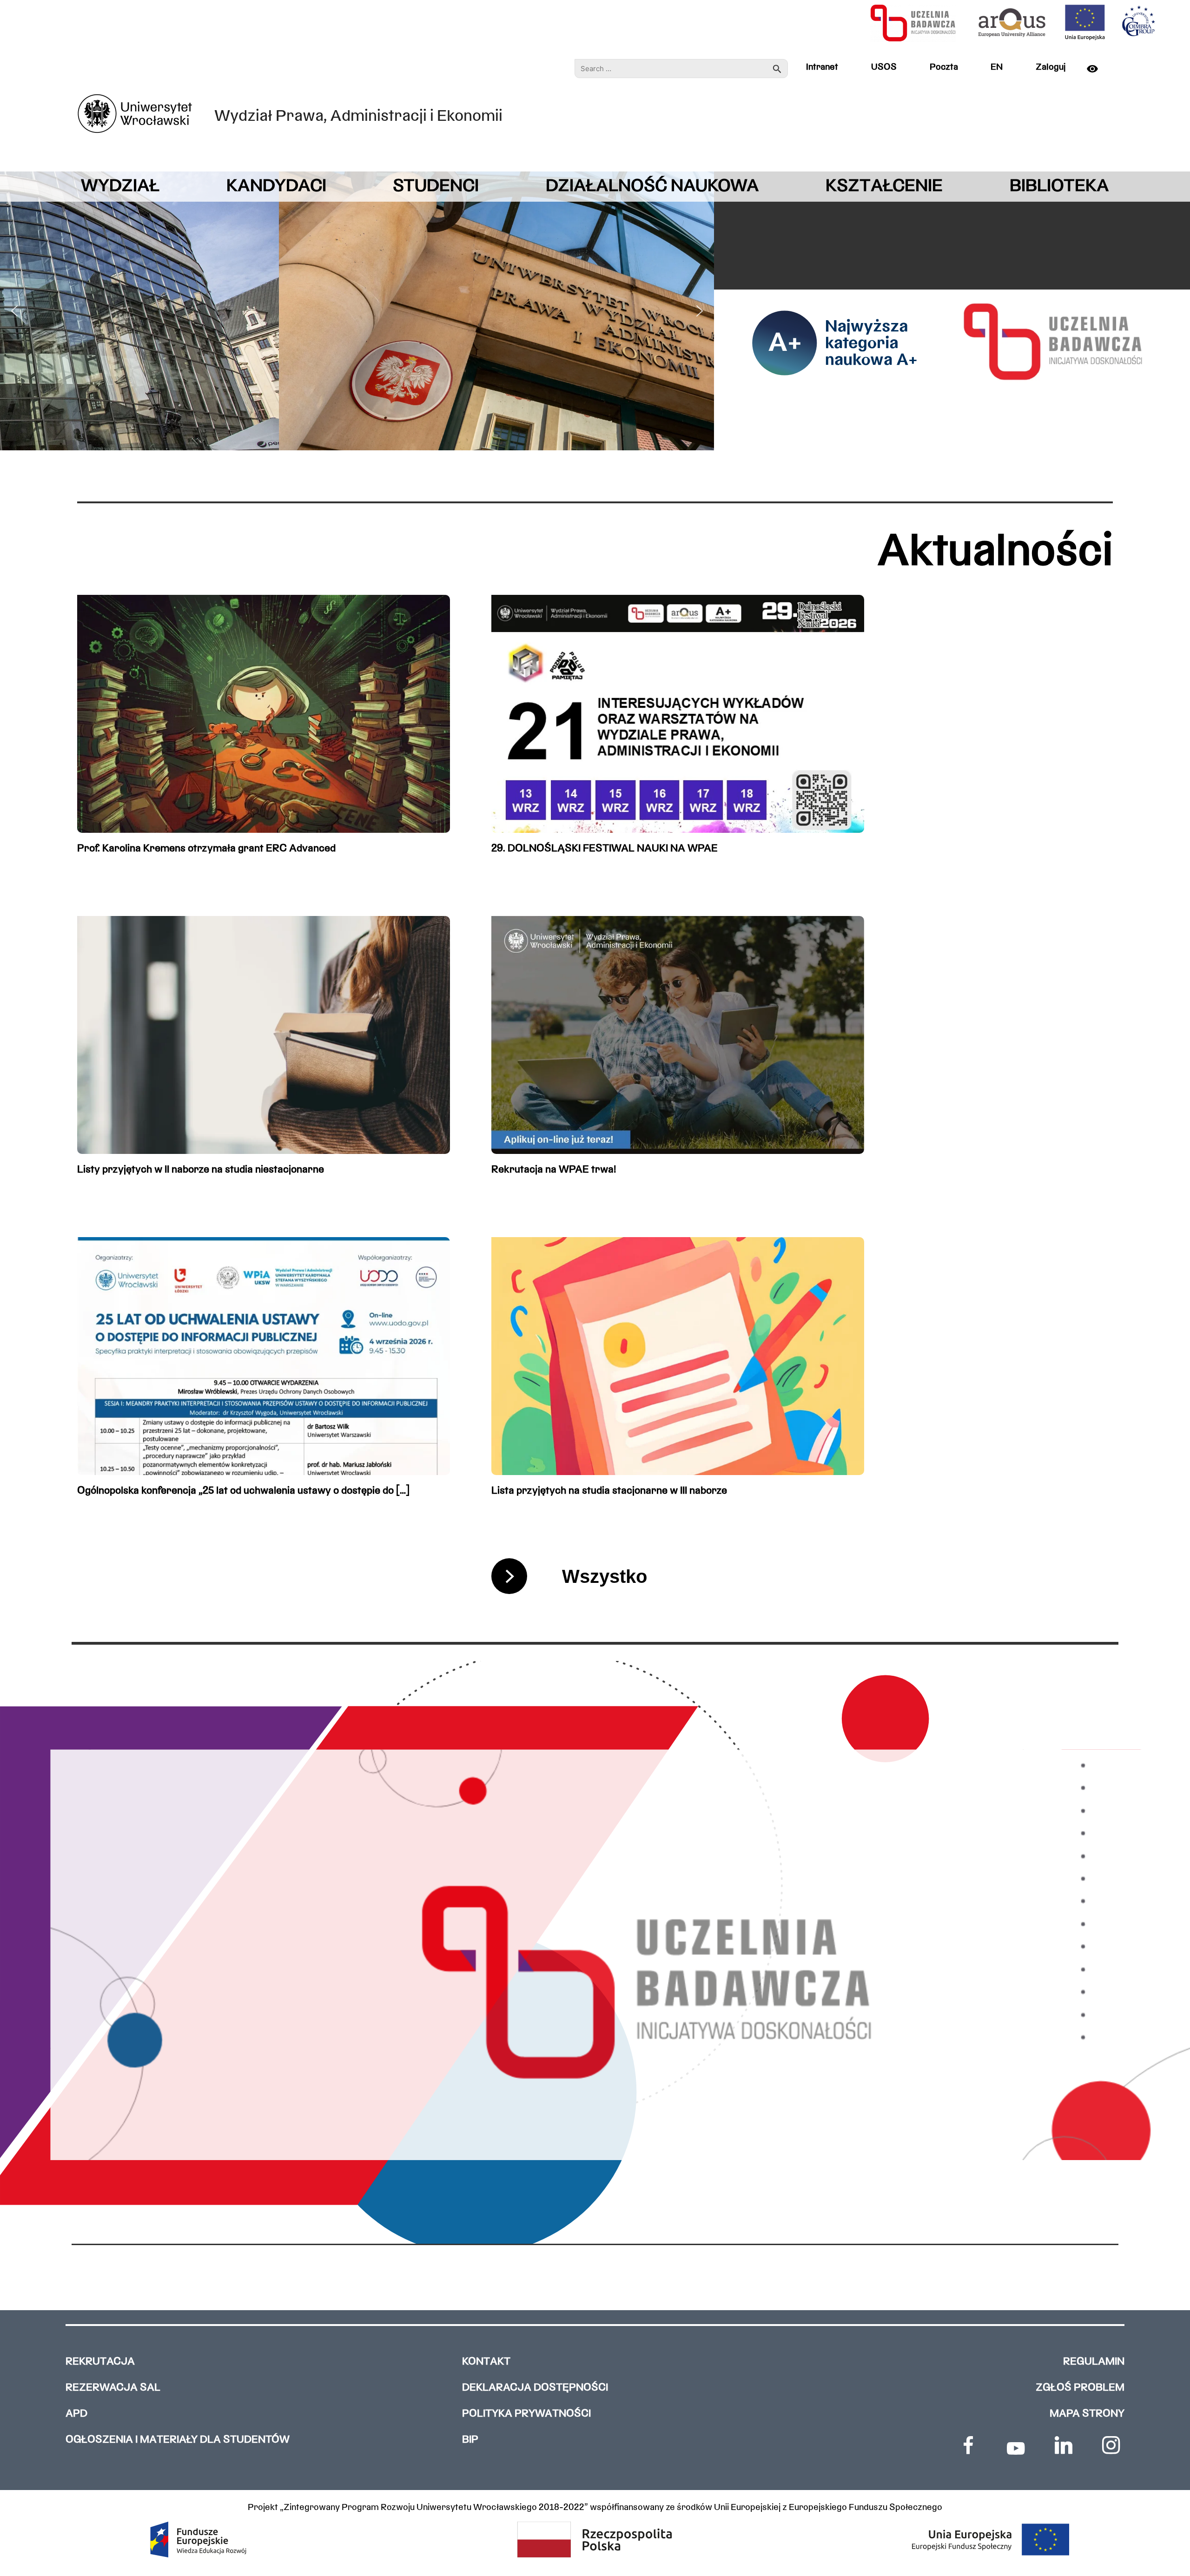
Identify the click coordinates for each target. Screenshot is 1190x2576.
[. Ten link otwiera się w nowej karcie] (968, 2445)
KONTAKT (486, 2362)
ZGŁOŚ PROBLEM (1080, 2388)
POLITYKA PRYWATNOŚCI (526, 2414)
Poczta (944, 67)
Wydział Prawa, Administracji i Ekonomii (358, 117)
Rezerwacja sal (113, 2388)
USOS (884, 67)
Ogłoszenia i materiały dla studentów (178, 2440)
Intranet (822, 67)
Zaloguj (1051, 67)
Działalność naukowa (652, 187)
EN (997, 67)
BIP (470, 2440)
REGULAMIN (1094, 2362)
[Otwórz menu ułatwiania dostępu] (1097, 69)
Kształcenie (884, 187)
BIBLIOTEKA (1059, 187)
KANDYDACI (276, 187)
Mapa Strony (1087, 2414)
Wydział (120, 187)
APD (76, 2414)
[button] (14, 311)
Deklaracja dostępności (535, 2388)
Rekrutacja (100, 2362)
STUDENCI (436, 187)
